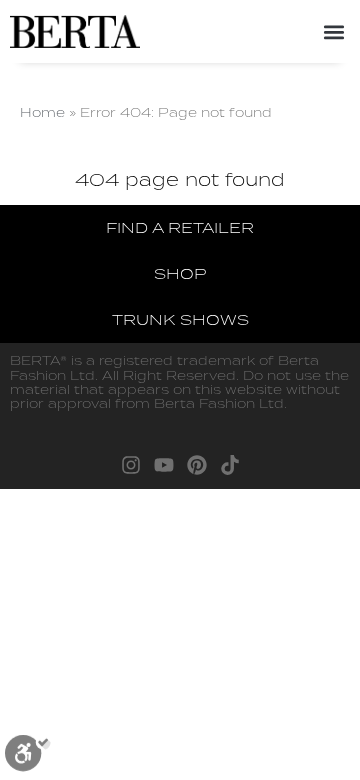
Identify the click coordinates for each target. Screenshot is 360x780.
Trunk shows (180, 319)
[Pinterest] (197, 465)
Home (42, 112)
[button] (333, 31)
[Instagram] (131, 465)
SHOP (180, 273)
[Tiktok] (230, 465)
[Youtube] (164, 465)
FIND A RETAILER (180, 227)
